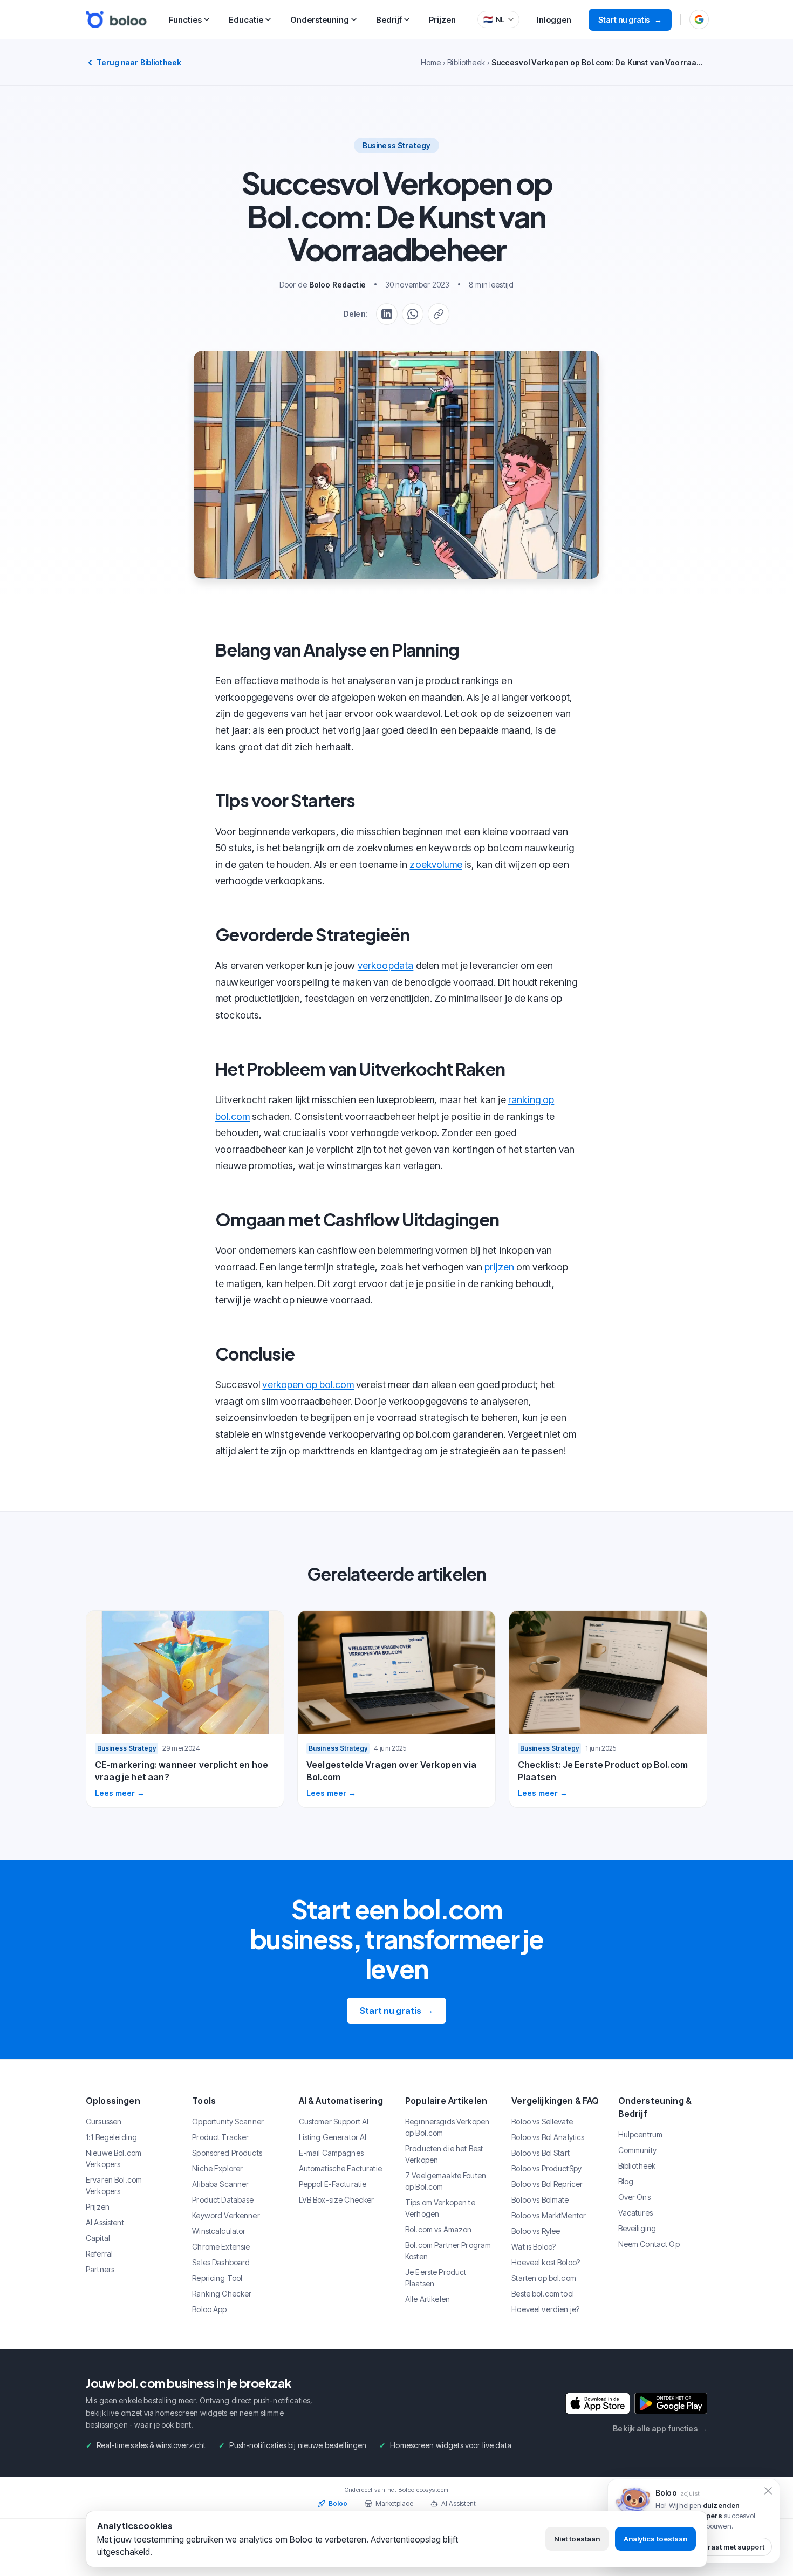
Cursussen (104, 2121)
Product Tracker (220, 2137)
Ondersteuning (320, 20)
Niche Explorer (217, 2168)
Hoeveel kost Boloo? (546, 2262)
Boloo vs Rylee (536, 2231)
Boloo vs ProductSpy (546, 2168)
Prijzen (442, 20)
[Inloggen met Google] (699, 19)
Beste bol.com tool (543, 2294)
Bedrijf (389, 20)
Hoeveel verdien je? (545, 2309)
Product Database (223, 2200)
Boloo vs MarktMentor (549, 2215)
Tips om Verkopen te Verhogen (440, 2208)
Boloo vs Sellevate (542, 2121)
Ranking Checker (222, 2294)
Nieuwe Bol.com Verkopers (114, 2158)
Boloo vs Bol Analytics (548, 2137)
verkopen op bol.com (308, 1385)
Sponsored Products (227, 2153)
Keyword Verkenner (226, 2215)
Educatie (246, 20)
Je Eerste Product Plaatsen (436, 2278)
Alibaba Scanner (220, 2184)
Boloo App (209, 2309)
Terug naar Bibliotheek (139, 62)
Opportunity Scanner (228, 2121)
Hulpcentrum (641, 2134)
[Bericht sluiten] (768, 2491)
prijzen (499, 1267)
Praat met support (734, 2547)
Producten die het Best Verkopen (444, 2154)
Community (637, 2150)
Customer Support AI (334, 2121)
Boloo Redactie (337, 285)
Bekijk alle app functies (660, 2428)
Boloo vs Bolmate (540, 2200)
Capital (98, 2238)
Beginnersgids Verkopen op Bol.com (447, 2127)
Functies (185, 20)
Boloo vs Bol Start (541, 2153)
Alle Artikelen (428, 2299)
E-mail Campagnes (331, 2153)
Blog (626, 2181)
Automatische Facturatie (340, 2168)
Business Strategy (396, 145)
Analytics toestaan (655, 2539)
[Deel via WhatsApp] (413, 314)
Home (431, 62)
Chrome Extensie (221, 2247)
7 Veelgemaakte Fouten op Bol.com (446, 2181)
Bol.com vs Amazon (438, 2229)
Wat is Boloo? (534, 2247)
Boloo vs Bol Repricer (547, 2184)
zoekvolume (436, 865)
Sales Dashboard (221, 2262)
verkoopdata (386, 965)
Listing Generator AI (333, 2137)
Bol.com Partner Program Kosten (448, 2251)
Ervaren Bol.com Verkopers (114, 2185)
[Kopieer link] (439, 314)
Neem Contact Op (649, 2244)
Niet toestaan (577, 2539)
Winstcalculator (219, 2231)
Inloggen (554, 20)
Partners (100, 2269)
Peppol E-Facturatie (333, 2184)
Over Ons (634, 2197)
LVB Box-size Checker (337, 2200)
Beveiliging (637, 2228)
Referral (99, 2254)
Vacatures (635, 2213)
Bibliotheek (466, 62)
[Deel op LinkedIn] (387, 314)
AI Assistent (105, 2222)
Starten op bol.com (544, 2278)
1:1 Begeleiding (111, 2137)
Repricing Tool (217, 2278)
